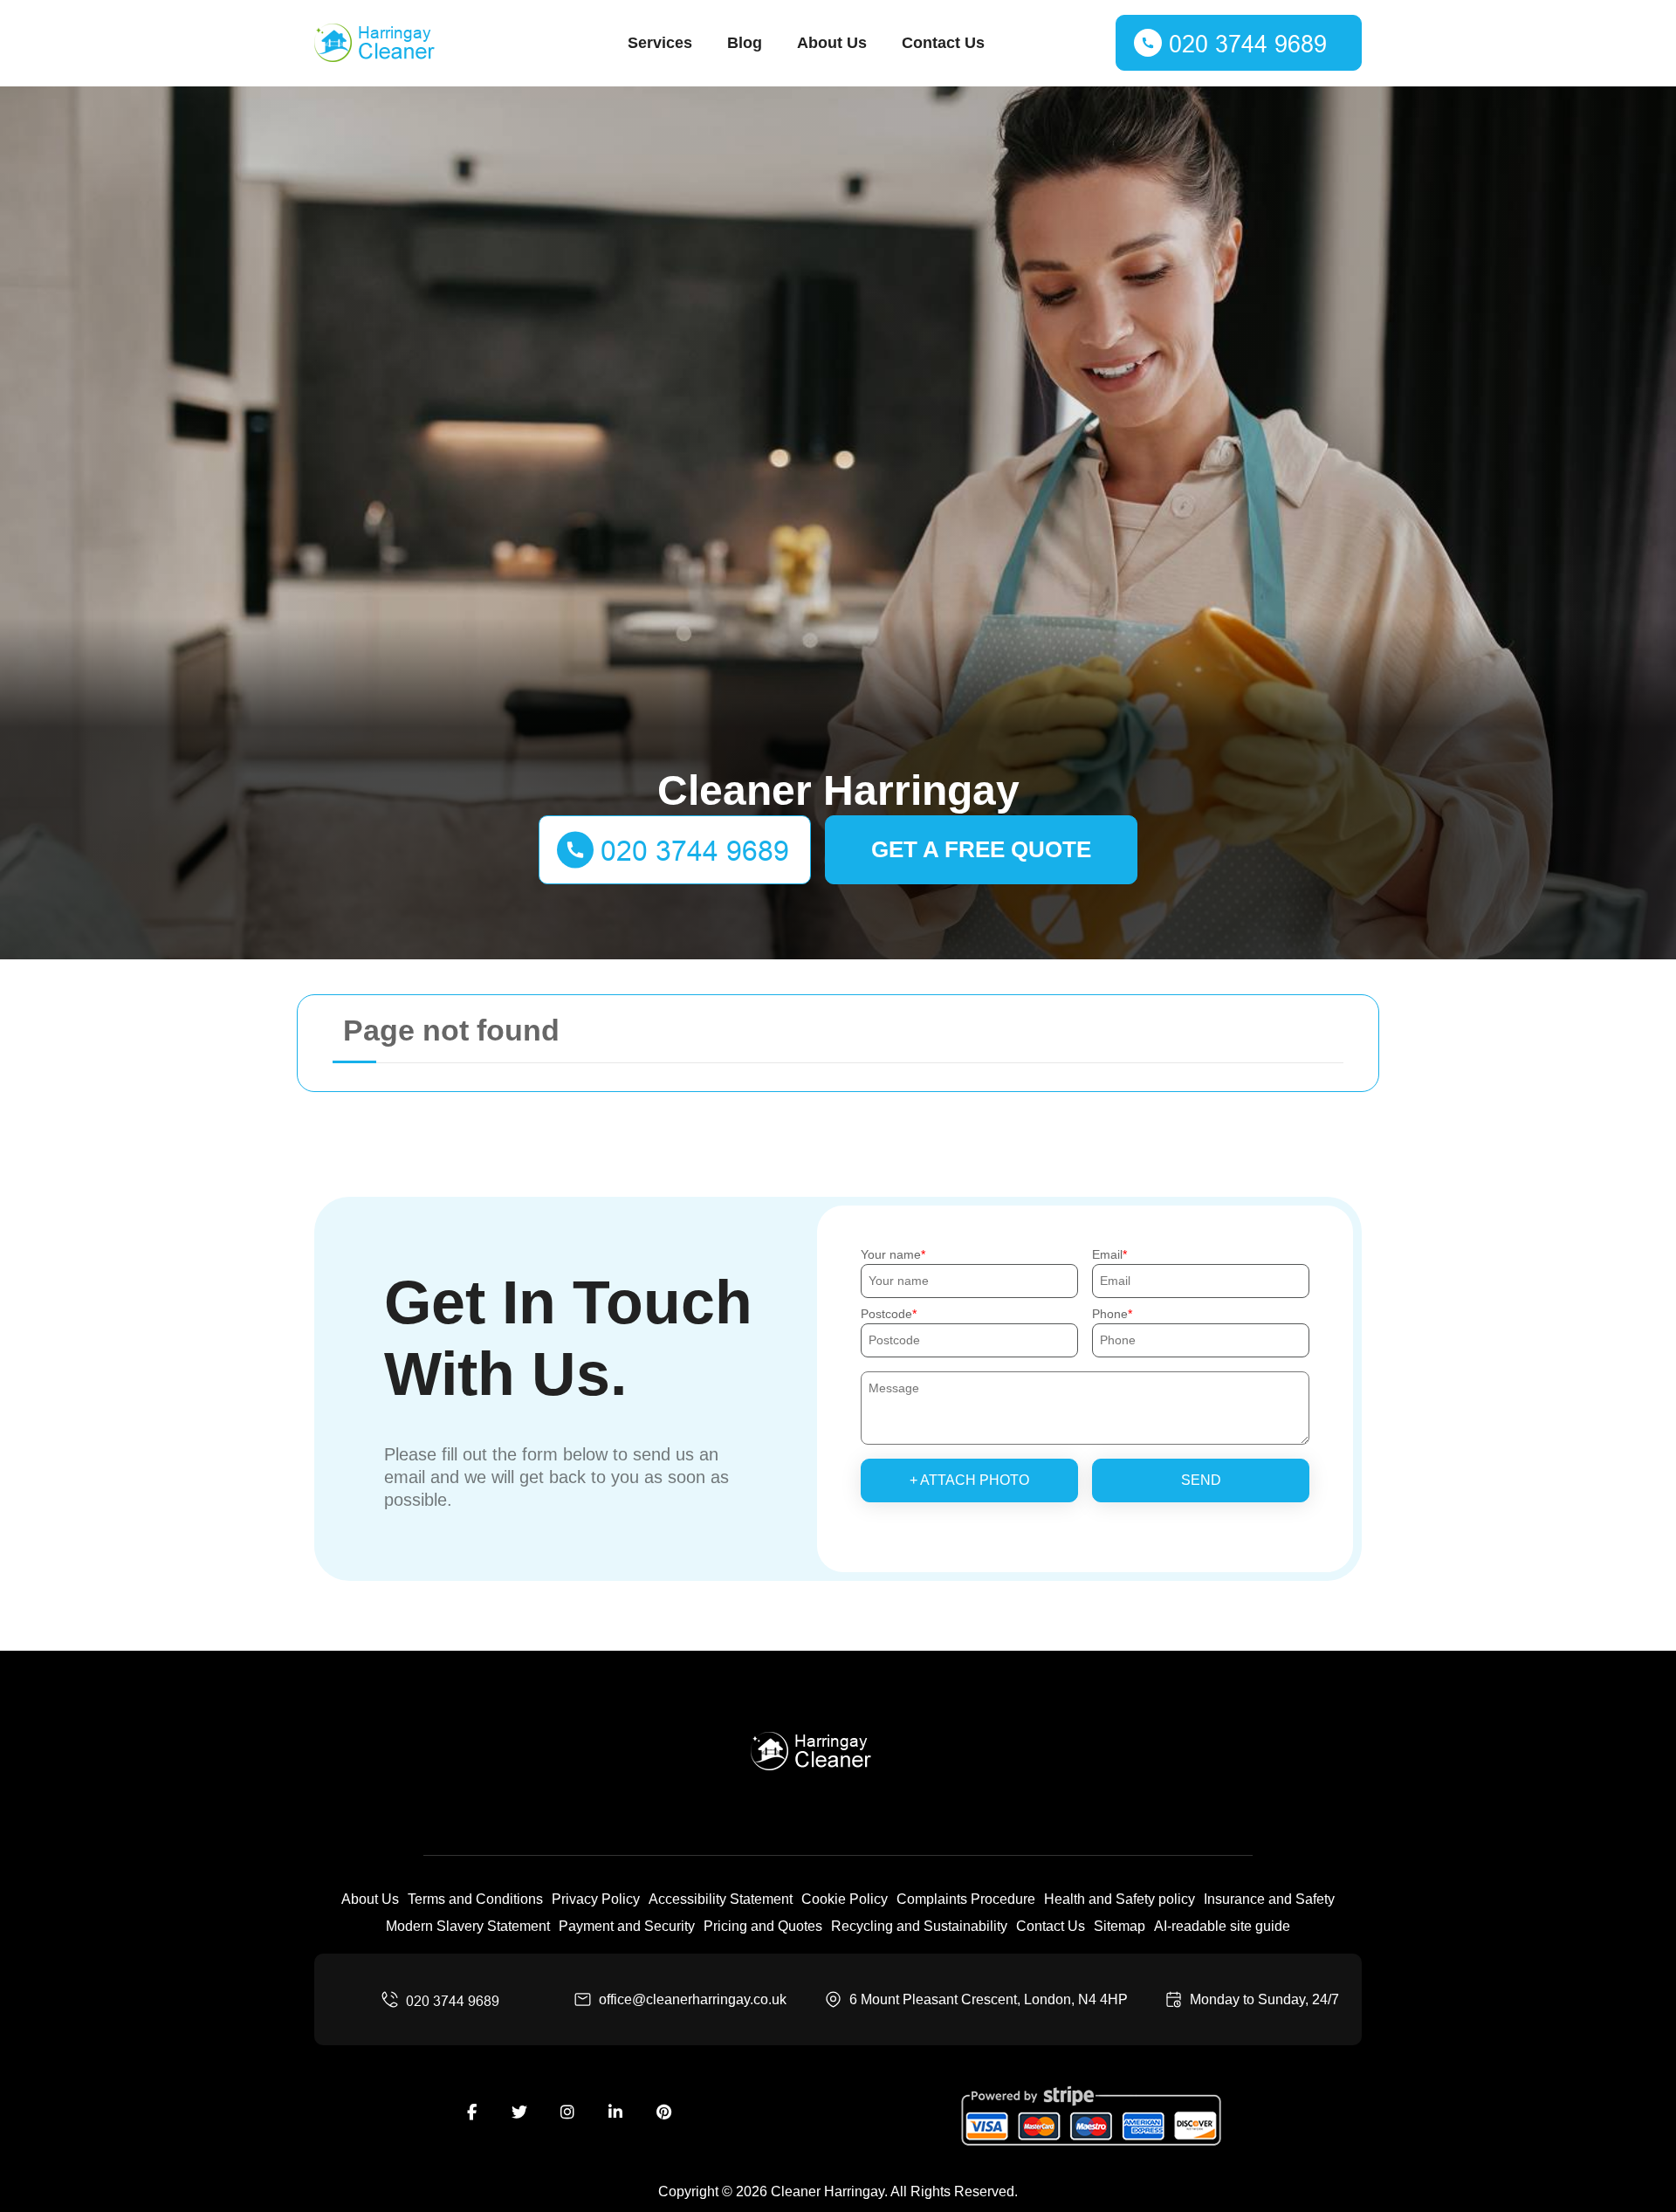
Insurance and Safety (1269, 1899)
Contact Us (943, 43)
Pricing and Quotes (763, 1926)
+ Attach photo (969, 1480)
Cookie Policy (845, 1899)
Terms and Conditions (475, 1899)
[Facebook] (471, 2112)
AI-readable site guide (1222, 1926)
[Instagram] (567, 2112)
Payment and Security (627, 1926)
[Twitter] (519, 2112)
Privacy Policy (596, 1899)
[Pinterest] (663, 2112)
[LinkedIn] (615, 2112)
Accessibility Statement (721, 1899)
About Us (832, 43)
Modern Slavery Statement (468, 1926)
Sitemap (1120, 1926)
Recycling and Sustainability (919, 1926)
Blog (745, 43)
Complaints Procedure (966, 1899)
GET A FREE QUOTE (981, 849)
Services (660, 43)
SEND (1201, 1480)
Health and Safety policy (1120, 1899)
